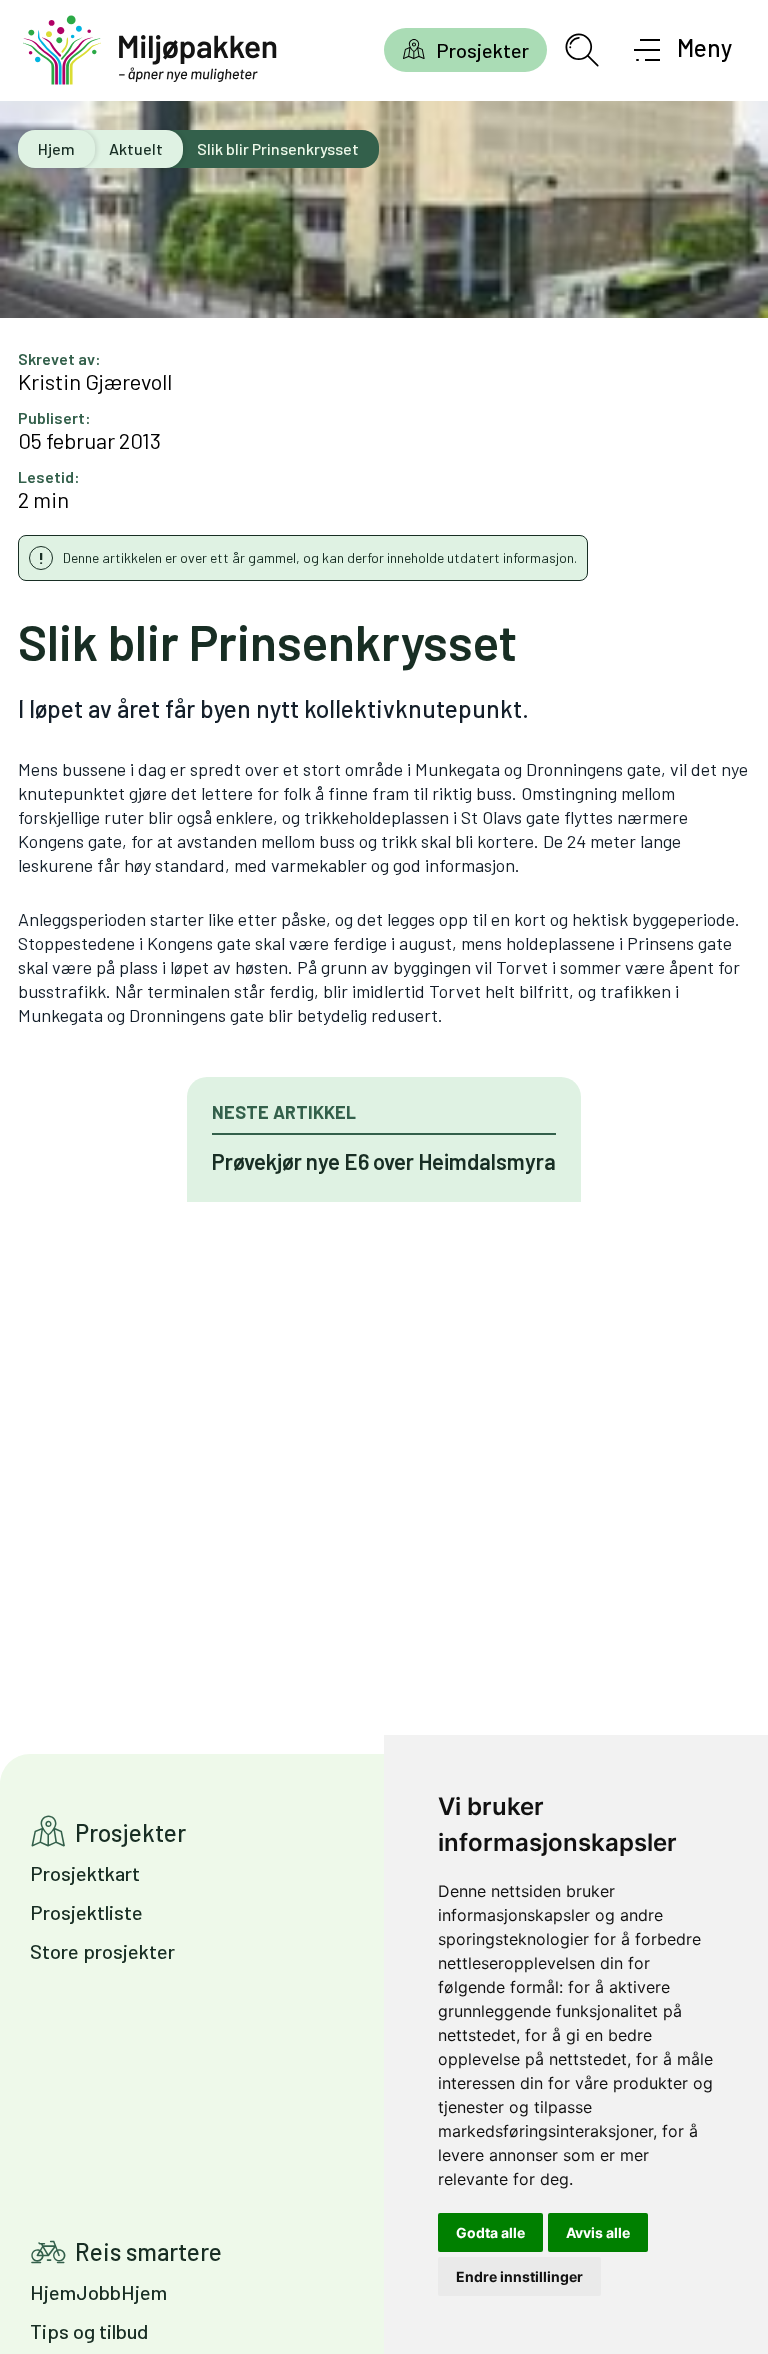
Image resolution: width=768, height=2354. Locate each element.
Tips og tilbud (89, 2331)
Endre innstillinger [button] (519, 2276)
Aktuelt (136, 148)
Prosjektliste (86, 1912)
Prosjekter (482, 50)
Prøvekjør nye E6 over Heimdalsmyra (384, 1161)
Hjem (56, 148)
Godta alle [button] (490, 2232)
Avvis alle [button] (598, 2232)
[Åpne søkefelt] (582, 50)
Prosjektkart (85, 1873)
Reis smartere (148, 2251)
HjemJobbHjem (98, 2292)
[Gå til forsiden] (150, 50)
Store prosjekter (102, 1951)
